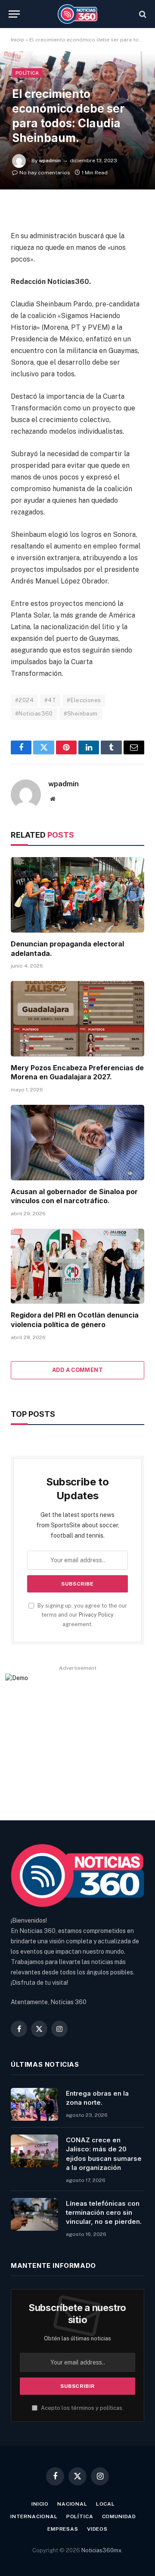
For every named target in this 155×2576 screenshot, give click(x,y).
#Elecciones (84, 700)
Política (27, 73)
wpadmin (50, 161)
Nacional (72, 2504)
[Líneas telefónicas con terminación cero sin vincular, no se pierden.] (34, 2214)
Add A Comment (77, 1370)
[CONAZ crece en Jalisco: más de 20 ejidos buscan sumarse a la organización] (34, 2151)
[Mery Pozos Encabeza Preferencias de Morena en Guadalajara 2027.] (77, 1018)
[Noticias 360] (78, 14)
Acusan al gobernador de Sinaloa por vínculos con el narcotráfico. (74, 1196)
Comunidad (119, 2516)
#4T (50, 700)
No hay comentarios (45, 173)
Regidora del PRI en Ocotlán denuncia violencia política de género (75, 1320)
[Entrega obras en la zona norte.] (34, 2104)
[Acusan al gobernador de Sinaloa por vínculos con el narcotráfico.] (77, 1142)
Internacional (34, 2516)
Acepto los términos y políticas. (82, 2408)
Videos (97, 2529)
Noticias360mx (101, 2550)
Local (105, 2504)
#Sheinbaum (81, 714)
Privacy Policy (96, 1615)
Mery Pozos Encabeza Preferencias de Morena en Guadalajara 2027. (77, 1072)
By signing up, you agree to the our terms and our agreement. (82, 1615)
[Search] (142, 14)
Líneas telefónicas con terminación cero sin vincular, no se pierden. (104, 2213)
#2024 (24, 700)
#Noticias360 (34, 714)
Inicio (17, 40)
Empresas (63, 2529)
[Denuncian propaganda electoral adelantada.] (77, 895)
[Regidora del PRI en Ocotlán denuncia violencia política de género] (77, 1266)
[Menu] (14, 14)
